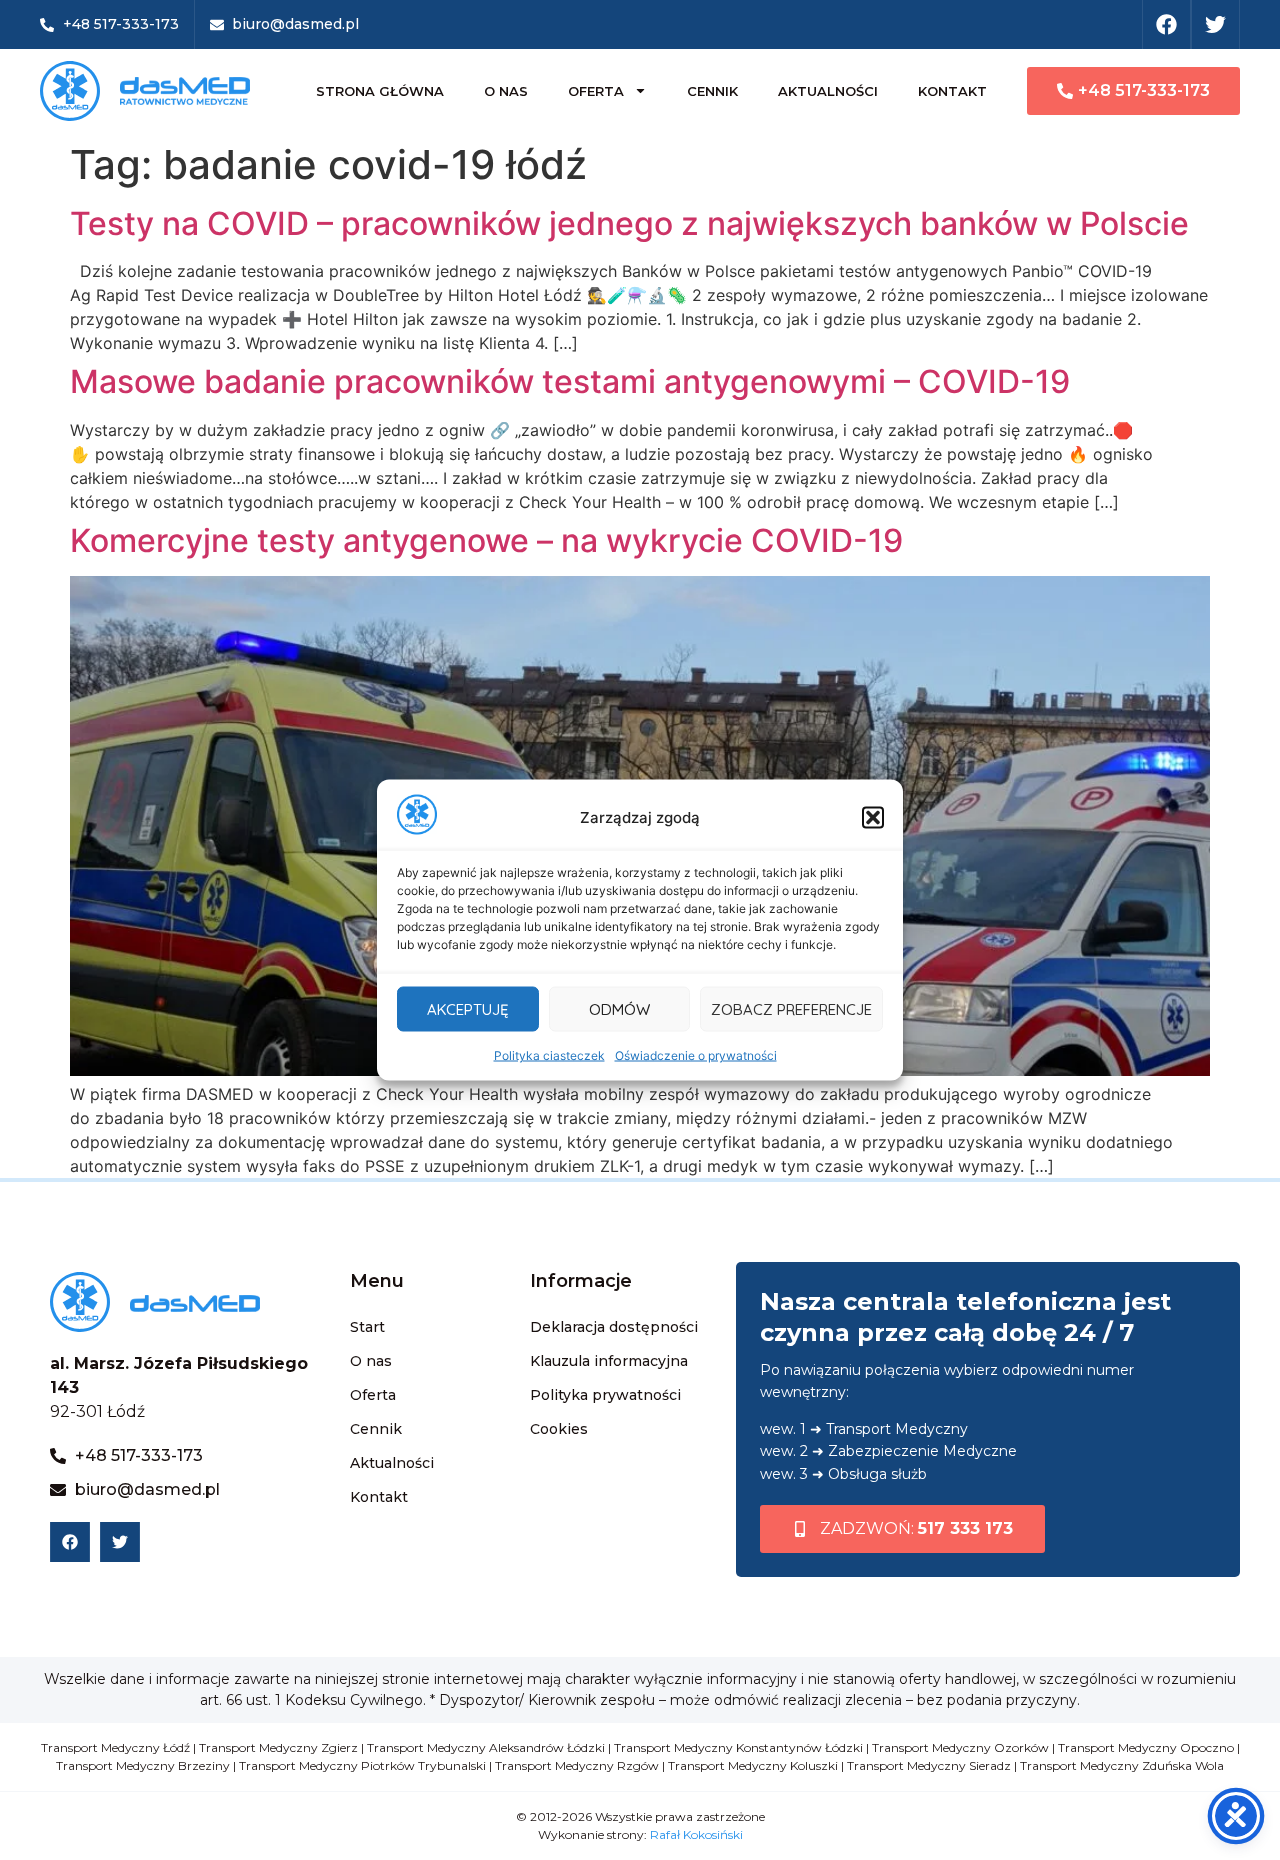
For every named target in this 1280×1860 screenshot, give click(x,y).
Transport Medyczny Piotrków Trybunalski (362, 1765)
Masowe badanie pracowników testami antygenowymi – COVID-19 (570, 381)
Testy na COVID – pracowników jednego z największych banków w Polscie (629, 223)
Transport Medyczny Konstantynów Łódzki (738, 1747)
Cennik (712, 91)
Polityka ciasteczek (549, 1055)
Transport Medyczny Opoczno (1146, 1747)
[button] (873, 818)
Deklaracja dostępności (614, 1327)
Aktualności (828, 91)
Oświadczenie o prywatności (696, 1055)
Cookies (559, 1429)
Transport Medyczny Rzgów (577, 1765)
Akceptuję (468, 1008)
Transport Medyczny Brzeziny (143, 1765)
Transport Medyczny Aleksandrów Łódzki (486, 1747)
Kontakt (952, 91)
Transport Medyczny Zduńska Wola (1122, 1765)
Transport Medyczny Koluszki (753, 1765)
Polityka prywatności (605, 1395)
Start (367, 1327)
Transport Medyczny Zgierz (278, 1747)
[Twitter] (1215, 24)
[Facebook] (1166, 24)
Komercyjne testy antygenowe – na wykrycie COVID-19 (486, 540)
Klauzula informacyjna (609, 1361)
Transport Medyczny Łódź (115, 1747)
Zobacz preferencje (791, 1008)
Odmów (619, 1008)
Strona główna (380, 91)
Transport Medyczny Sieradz (929, 1765)
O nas (506, 91)
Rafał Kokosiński (696, 1834)
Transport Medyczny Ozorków (960, 1747)
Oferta (596, 91)
